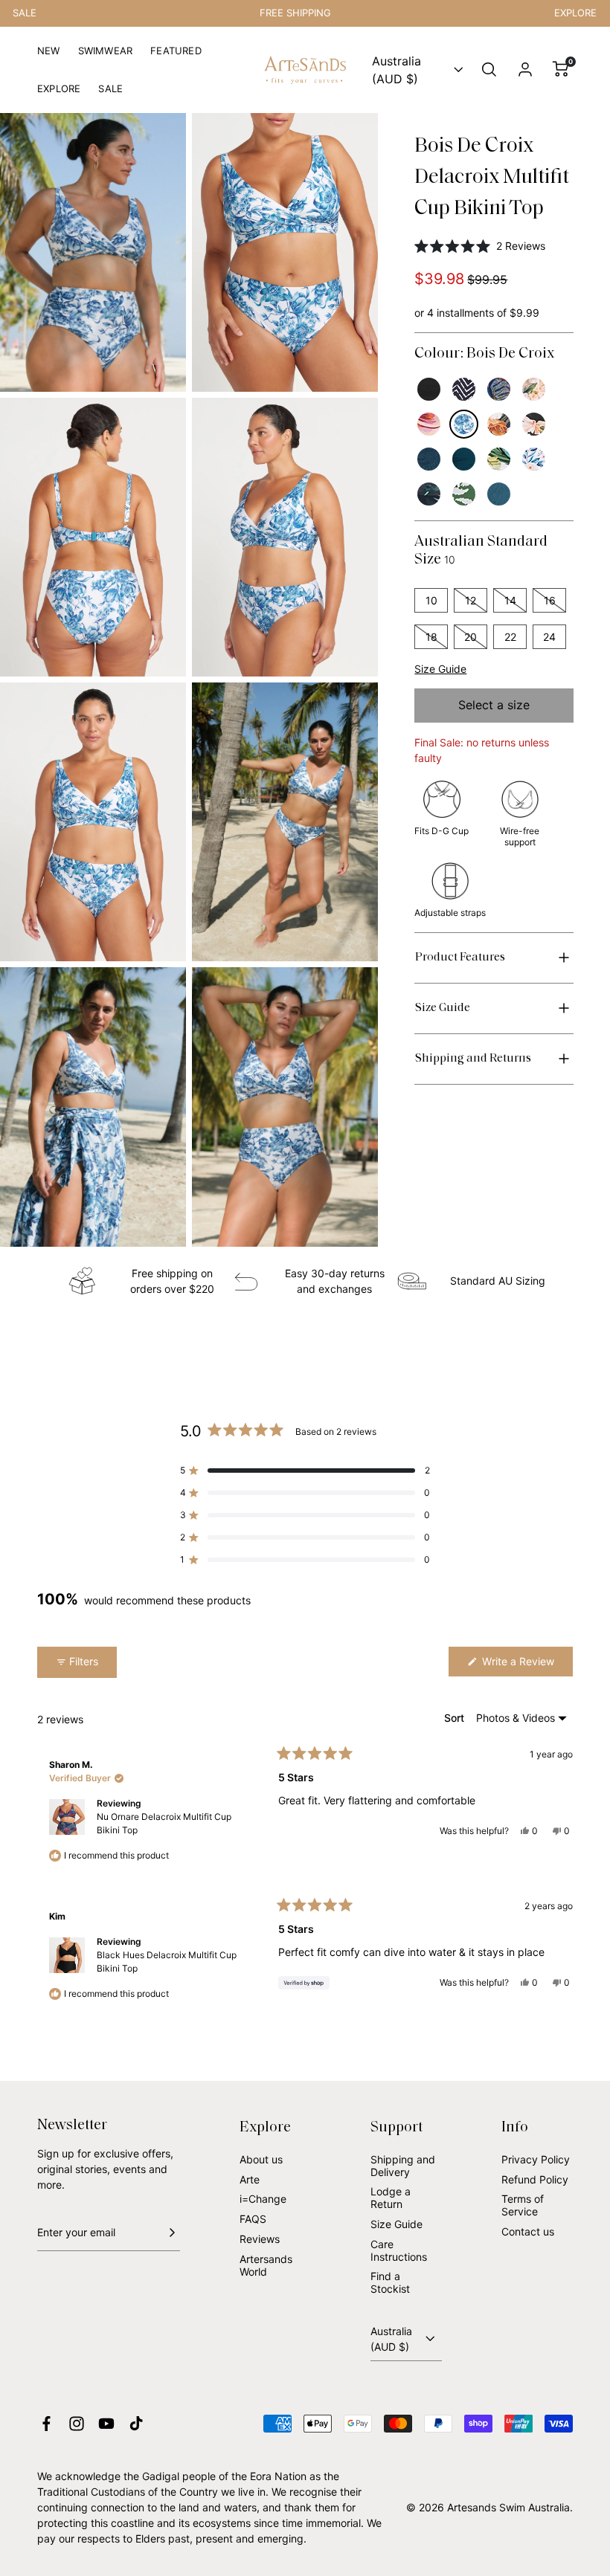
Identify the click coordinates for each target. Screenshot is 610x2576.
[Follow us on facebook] (46, 2424)
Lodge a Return (391, 2198)
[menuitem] (49, 57)
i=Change (263, 2199)
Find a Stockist (390, 2282)
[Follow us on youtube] (106, 2424)
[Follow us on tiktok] (136, 2424)
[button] (494, 246)
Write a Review (526, 1666)
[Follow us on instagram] (77, 2424)
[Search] (489, 70)
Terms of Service (523, 2205)
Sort (456, 1718)
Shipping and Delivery (403, 2166)
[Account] (525, 70)
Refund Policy (535, 2179)
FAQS (253, 2219)
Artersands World (266, 2265)
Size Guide (440, 669)
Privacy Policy (536, 2159)
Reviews (260, 2239)
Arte (250, 2179)
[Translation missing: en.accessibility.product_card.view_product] (429, 389)
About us (261, 2159)
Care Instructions (399, 2250)
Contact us (528, 2231)
